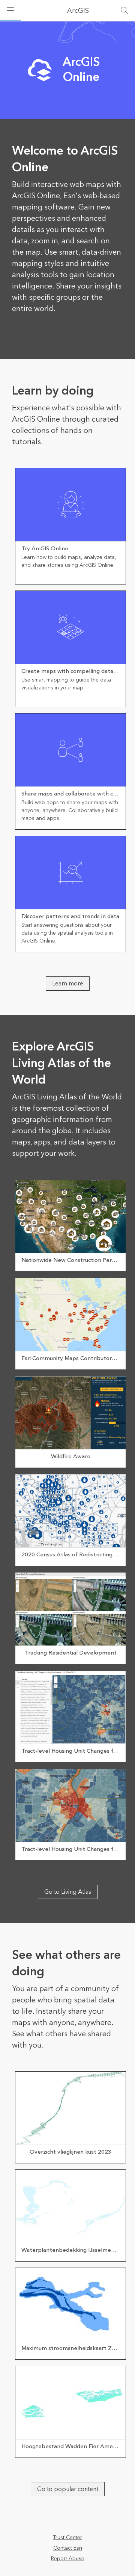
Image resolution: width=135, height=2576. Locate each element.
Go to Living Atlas (68, 1892)
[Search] (124, 11)
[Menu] (10, 11)
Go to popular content (68, 2489)
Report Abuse (68, 2559)
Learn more (68, 984)
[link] (70, 526)
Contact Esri (68, 2548)
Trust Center (67, 2538)
